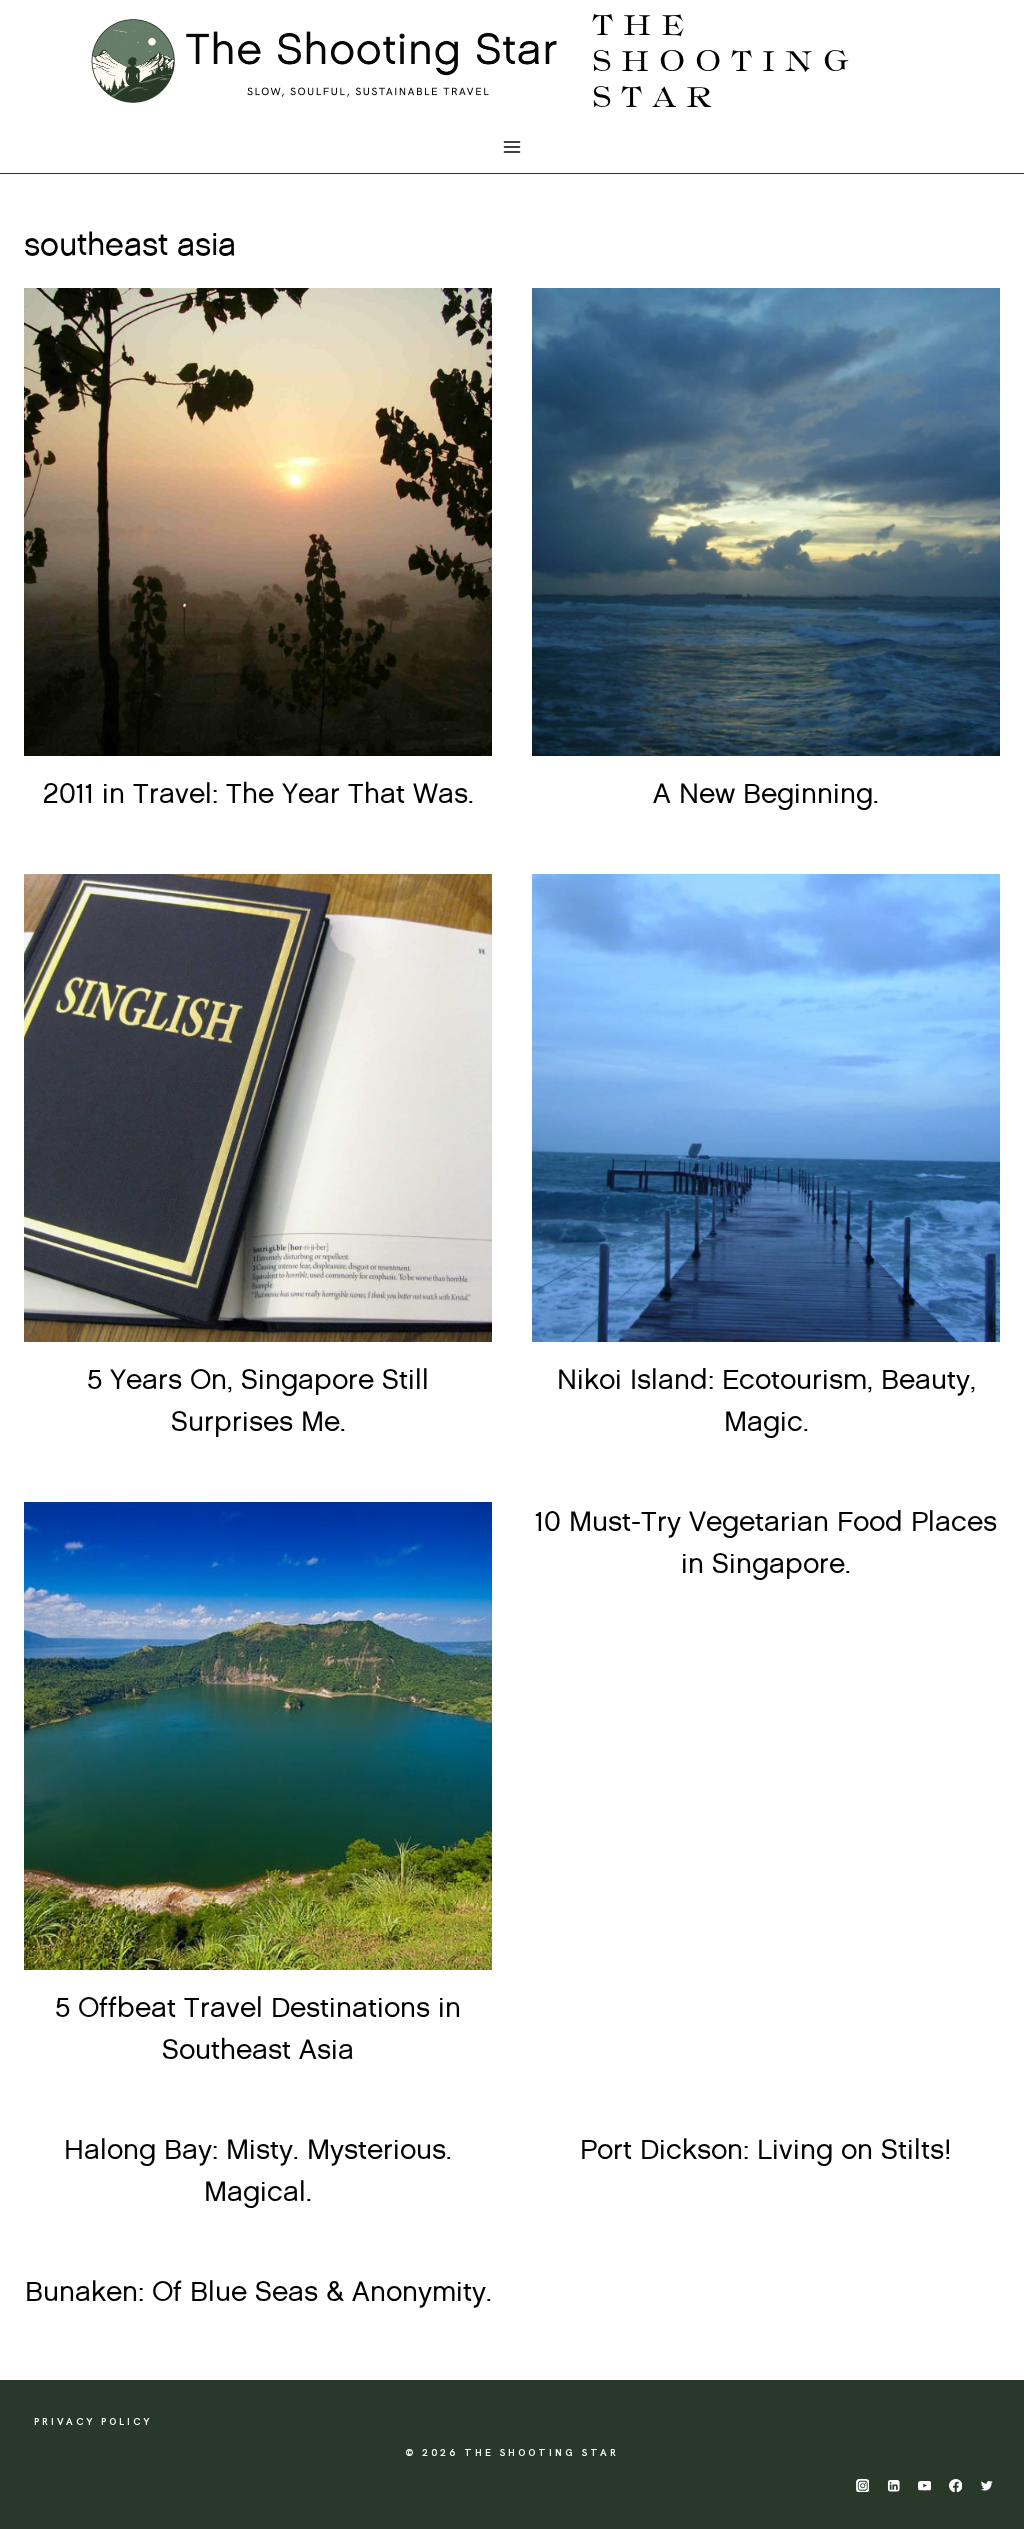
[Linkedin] (893, 2485)
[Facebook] (955, 2485)
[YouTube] (924, 2485)
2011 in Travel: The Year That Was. (258, 795)
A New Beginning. (766, 795)
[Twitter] (986, 2485)
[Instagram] (862, 2485)
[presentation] (258, 522)
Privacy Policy (93, 2421)
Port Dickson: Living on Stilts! (766, 2151)
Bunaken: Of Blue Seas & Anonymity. (258, 2293)
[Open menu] (512, 147)
